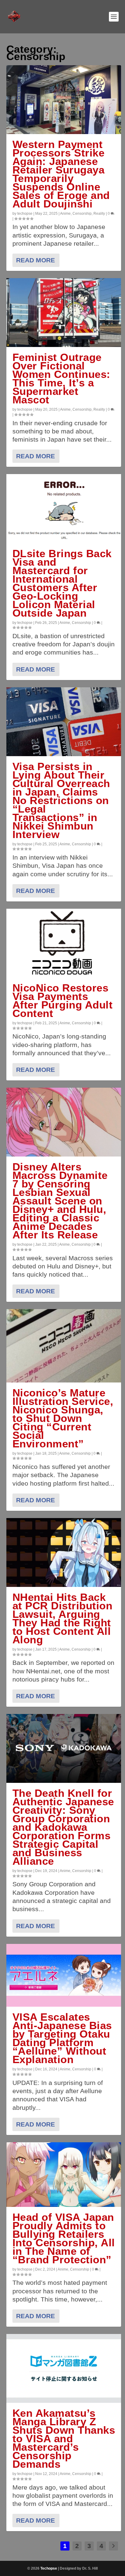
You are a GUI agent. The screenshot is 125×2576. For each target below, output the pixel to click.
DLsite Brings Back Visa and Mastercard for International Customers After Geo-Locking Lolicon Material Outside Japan (62, 583)
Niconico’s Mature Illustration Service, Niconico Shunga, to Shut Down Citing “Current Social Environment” (63, 1418)
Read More (35, 260)
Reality (99, 214)
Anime (65, 214)
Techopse (49, 2568)
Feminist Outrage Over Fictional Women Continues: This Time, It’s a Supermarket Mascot (61, 378)
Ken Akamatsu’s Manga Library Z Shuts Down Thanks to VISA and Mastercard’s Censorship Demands (64, 2438)
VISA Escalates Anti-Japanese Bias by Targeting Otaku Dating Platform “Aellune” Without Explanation (62, 2038)
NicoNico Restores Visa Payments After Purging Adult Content (63, 1000)
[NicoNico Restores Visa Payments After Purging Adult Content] (64, 943)
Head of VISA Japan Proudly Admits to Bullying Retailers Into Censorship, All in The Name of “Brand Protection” (64, 2238)
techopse (25, 214)
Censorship (82, 214)
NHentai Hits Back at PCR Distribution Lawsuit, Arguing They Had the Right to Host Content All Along (62, 1618)
